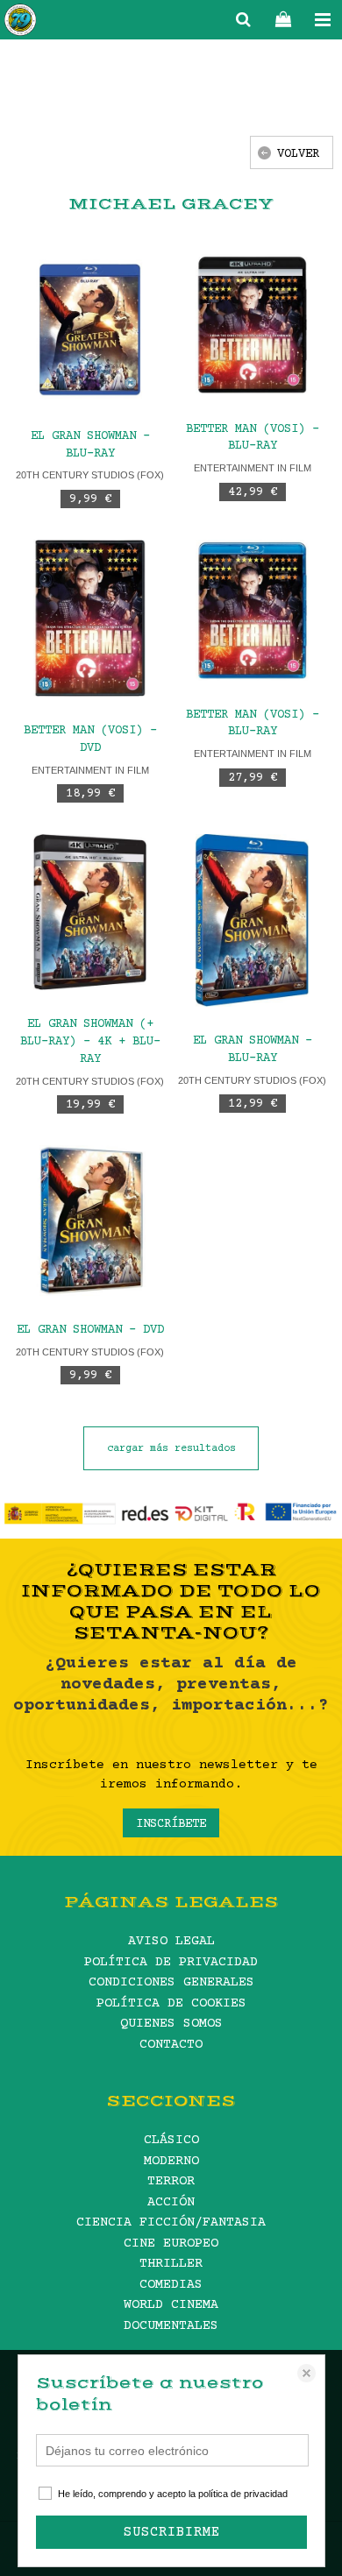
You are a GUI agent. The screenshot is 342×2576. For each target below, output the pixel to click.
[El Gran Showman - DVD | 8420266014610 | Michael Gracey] (90, 1221)
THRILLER (171, 2264)
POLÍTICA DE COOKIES (171, 2003)
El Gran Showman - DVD (90, 1330)
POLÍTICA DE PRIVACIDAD (171, 1962)
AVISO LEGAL (171, 1941)
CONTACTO (171, 2045)
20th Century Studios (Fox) (90, 475)
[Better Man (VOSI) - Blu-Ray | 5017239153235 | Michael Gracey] (252, 610)
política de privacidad (243, 2494)
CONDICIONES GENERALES (171, 1982)
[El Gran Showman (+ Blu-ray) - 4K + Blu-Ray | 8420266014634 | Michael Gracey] (90, 912)
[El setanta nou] (20, 23)
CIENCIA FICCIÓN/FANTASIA (171, 2222)
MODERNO (171, 2161)
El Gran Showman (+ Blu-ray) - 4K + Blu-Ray (90, 1042)
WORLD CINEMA (171, 2305)
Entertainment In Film (253, 468)
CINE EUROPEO (171, 2243)
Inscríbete (171, 1824)
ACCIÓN (171, 2202)
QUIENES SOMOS (171, 2024)
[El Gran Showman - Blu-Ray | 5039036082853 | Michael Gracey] (90, 328)
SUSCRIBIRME (172, 2532)
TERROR (171, 2181)
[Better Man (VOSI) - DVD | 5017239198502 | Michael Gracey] (90, 618)
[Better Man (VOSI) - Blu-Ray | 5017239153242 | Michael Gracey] (252, 325)
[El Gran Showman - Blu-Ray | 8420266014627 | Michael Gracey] (252, 920)
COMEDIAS (171, 2285)
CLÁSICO (171, 2140)
